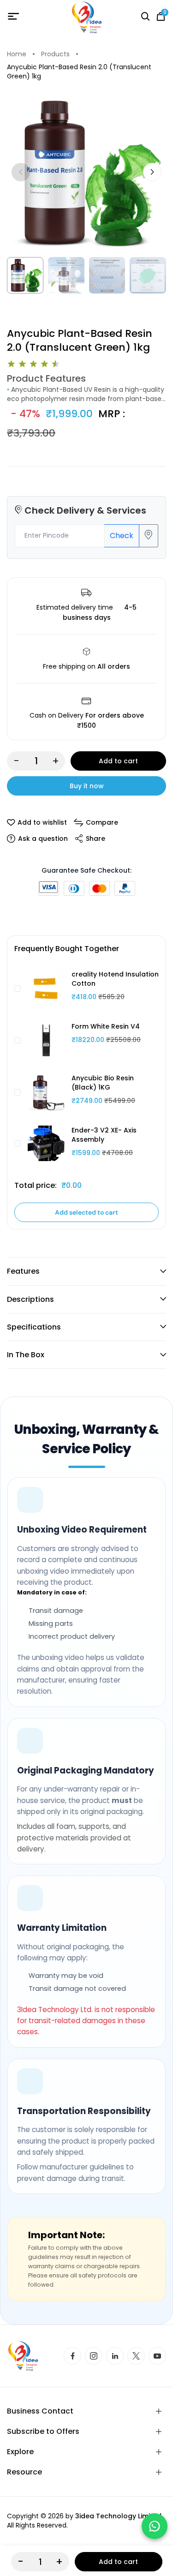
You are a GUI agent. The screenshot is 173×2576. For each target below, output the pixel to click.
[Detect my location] (149, 536)
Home (17, 54)
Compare (102, 822)
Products (55, 54)
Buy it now (87, 786)
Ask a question (43, 839)
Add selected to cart (86, 1212)
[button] (152, 172)
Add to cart (118, 761)
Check (122, 536)
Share (95, 839)
